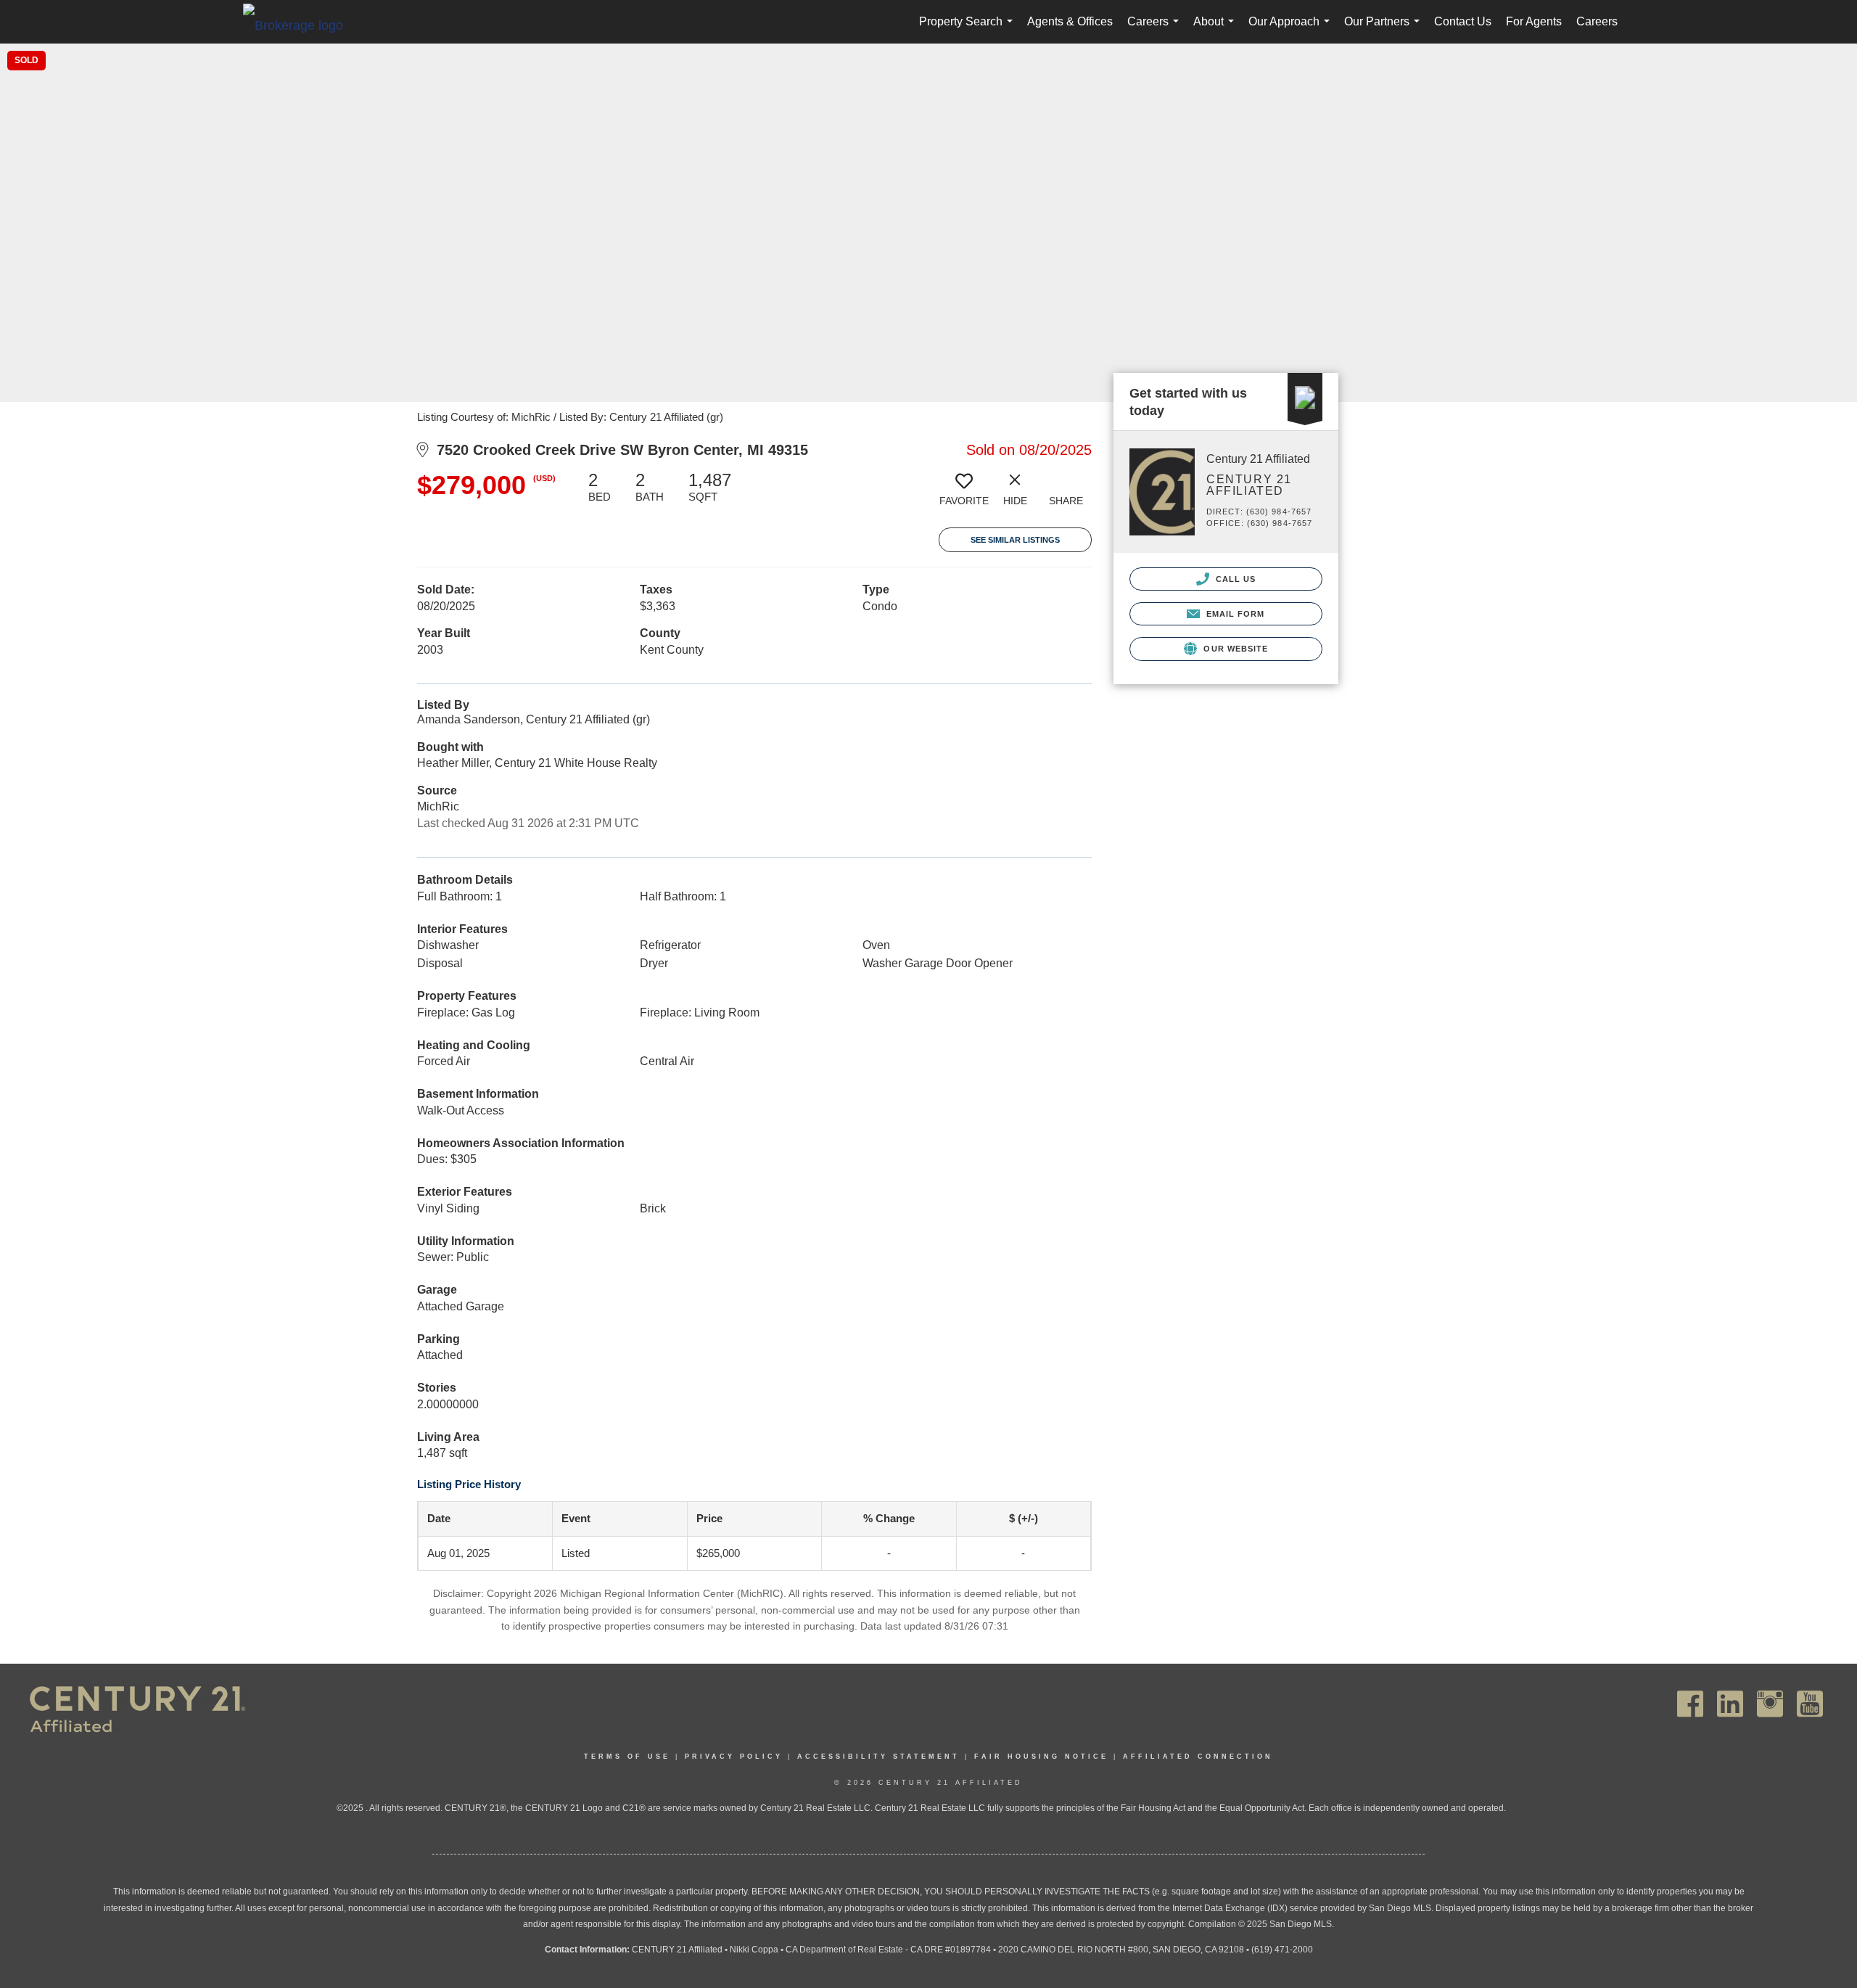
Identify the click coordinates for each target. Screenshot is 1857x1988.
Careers (1156, 29)
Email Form (1234, 614)
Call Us (1235, 579)
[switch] (964, 494)
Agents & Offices (1070, 21)
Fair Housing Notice (1041, 1757)
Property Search (969, 29)
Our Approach (1292, 29)
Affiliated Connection (1198, 1757)
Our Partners (1385, 29)
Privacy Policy (734, 1757)
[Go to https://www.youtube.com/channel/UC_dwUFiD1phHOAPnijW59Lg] (1810, 1704)
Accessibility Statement (878, 1757)
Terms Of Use (627, 1757)
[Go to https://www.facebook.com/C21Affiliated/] (1690, 1704)
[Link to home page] (300, 25)
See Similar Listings (1015, 540)
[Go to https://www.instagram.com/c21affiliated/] (1770, 1704)
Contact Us (1463, 21)
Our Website (1234, 649)
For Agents (1534, 21)
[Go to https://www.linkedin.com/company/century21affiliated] (1730, 1704)
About (1216, 29)
